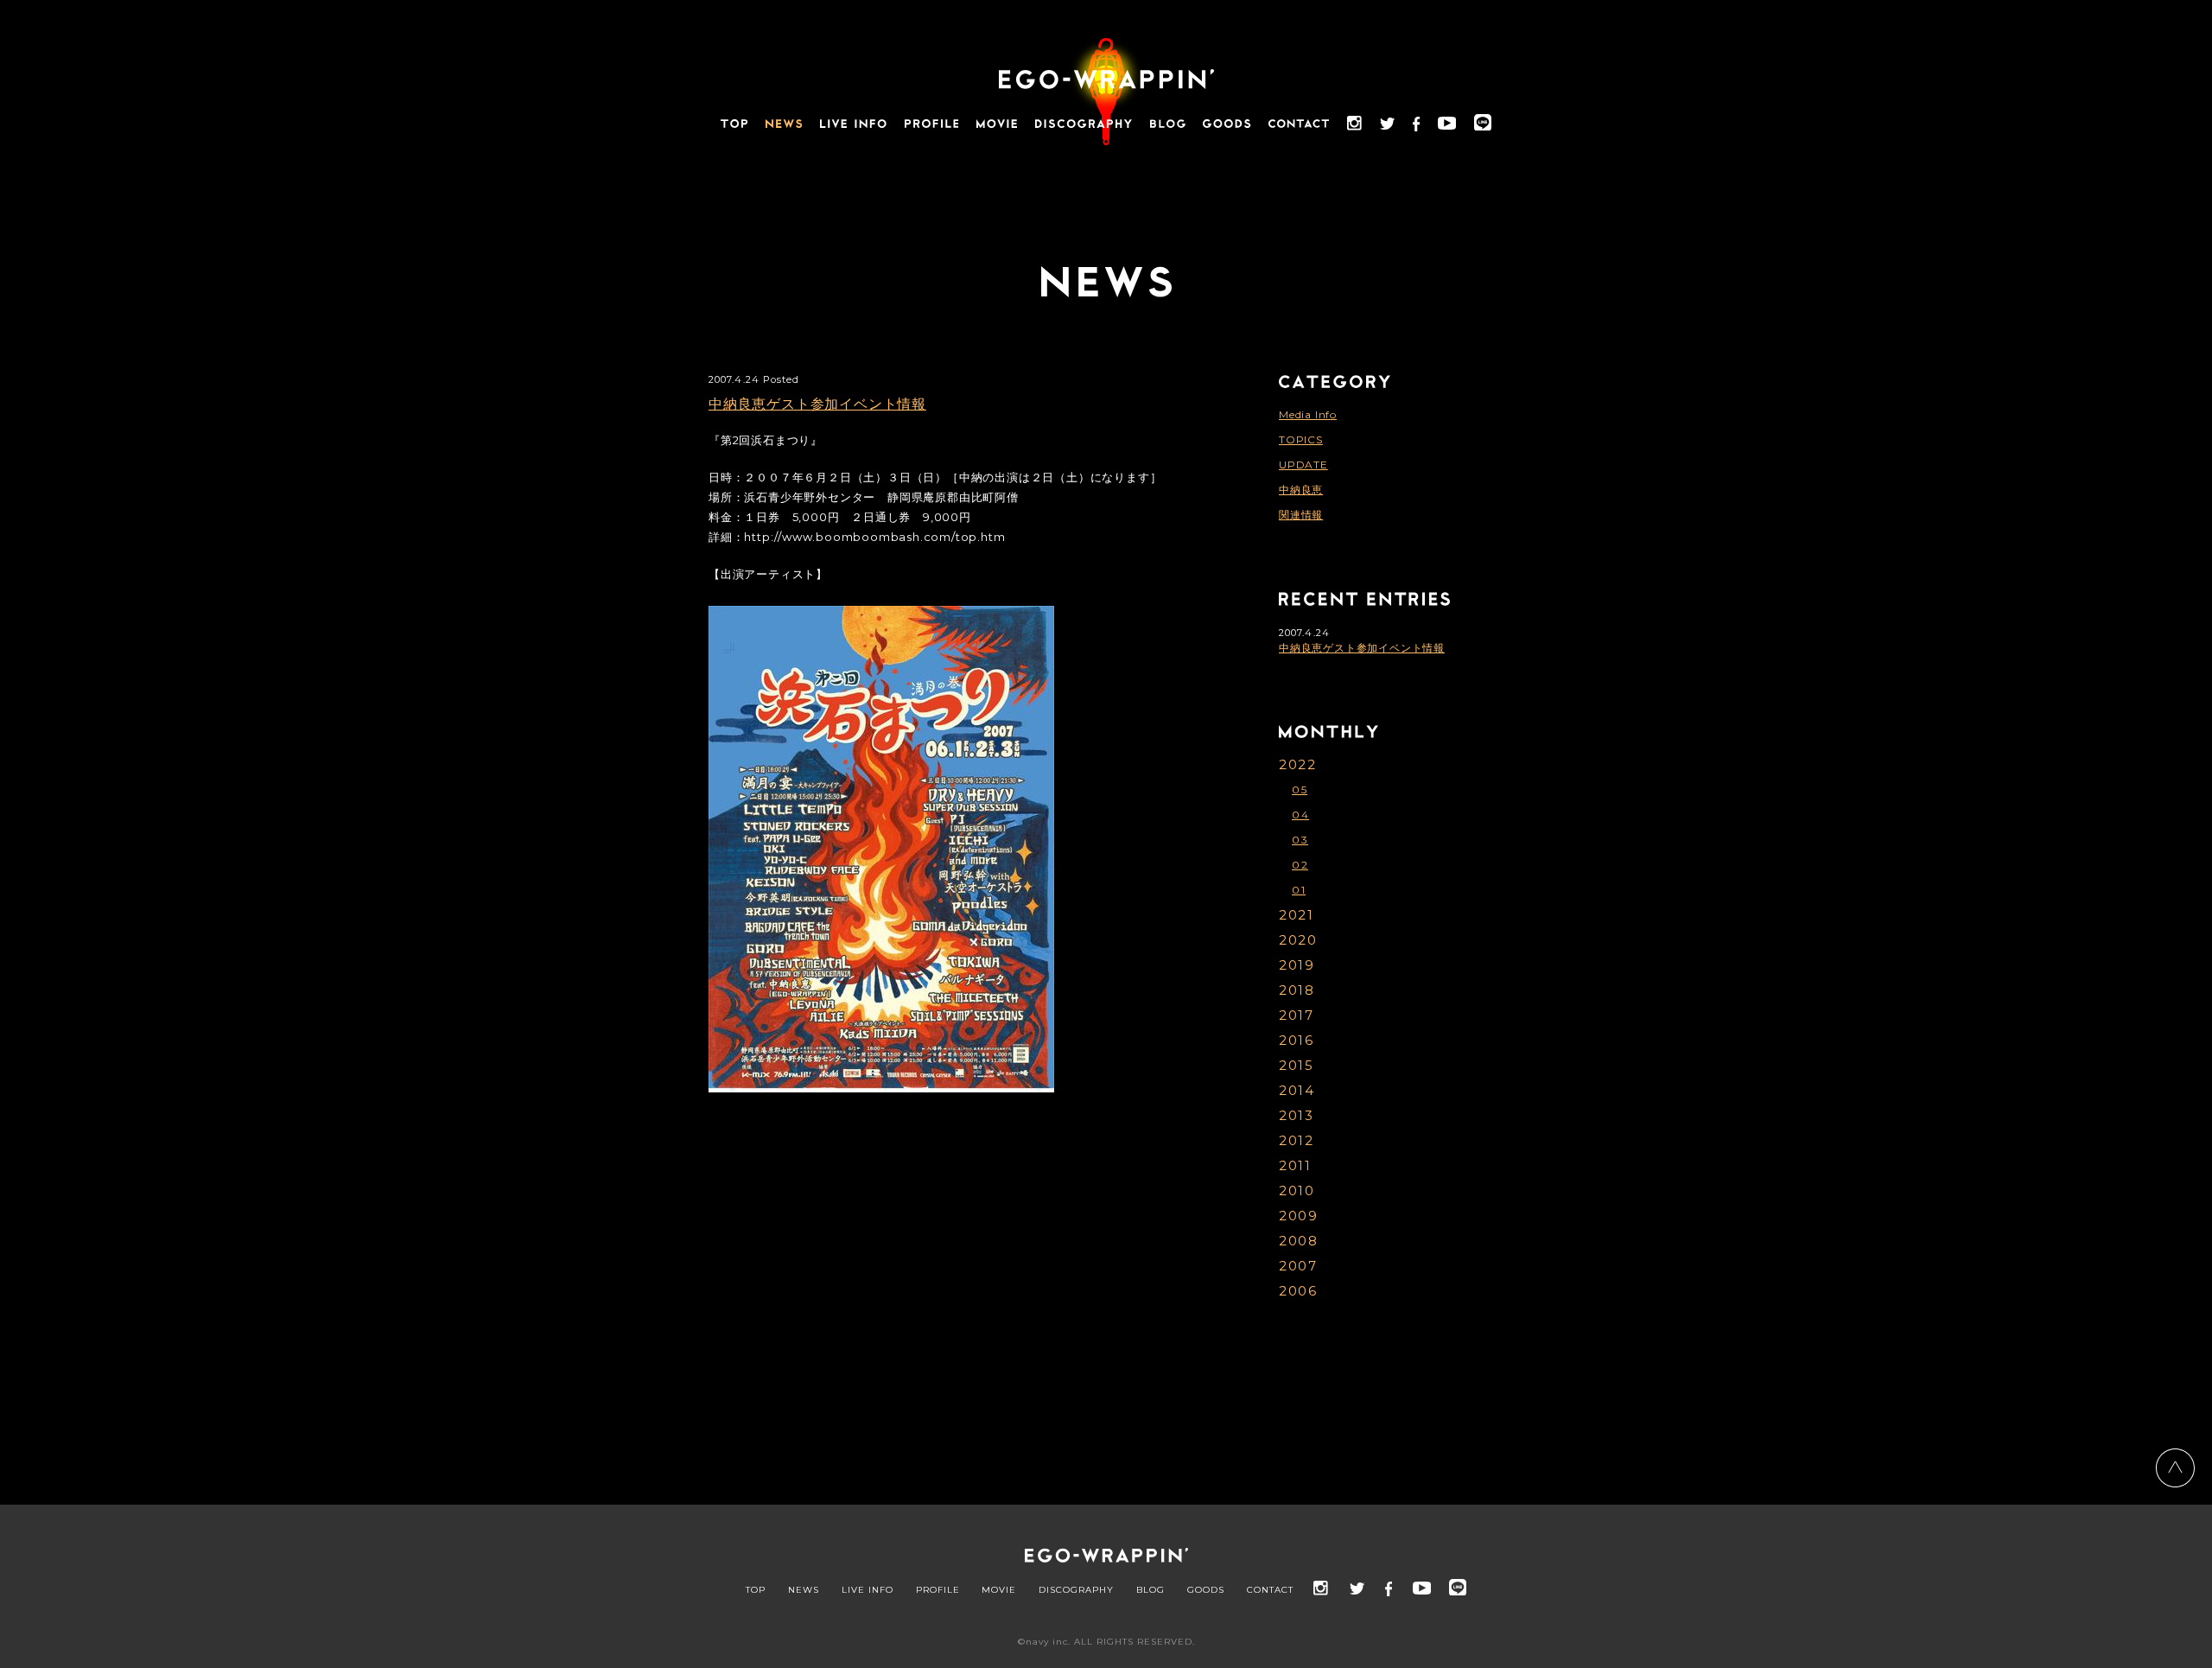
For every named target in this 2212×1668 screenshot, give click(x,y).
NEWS (804, 1590)
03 (1300, 840)
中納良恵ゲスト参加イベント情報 (817, 404)
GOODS (1206, 1590)
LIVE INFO (868, 1590)
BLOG (1150, 1590)
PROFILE (938, 1590)
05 (1300, 789)
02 (1300, 865)
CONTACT (1270, 1590)
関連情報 (1301, 515)
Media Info (1308, 414)
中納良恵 (1301, 490)
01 (1299, 890)
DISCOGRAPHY (1076, 1590)
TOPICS (1301, 439)
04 (1300, 815)
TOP (756, 1590)
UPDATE (1303, 465)
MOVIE (999, 1590)
